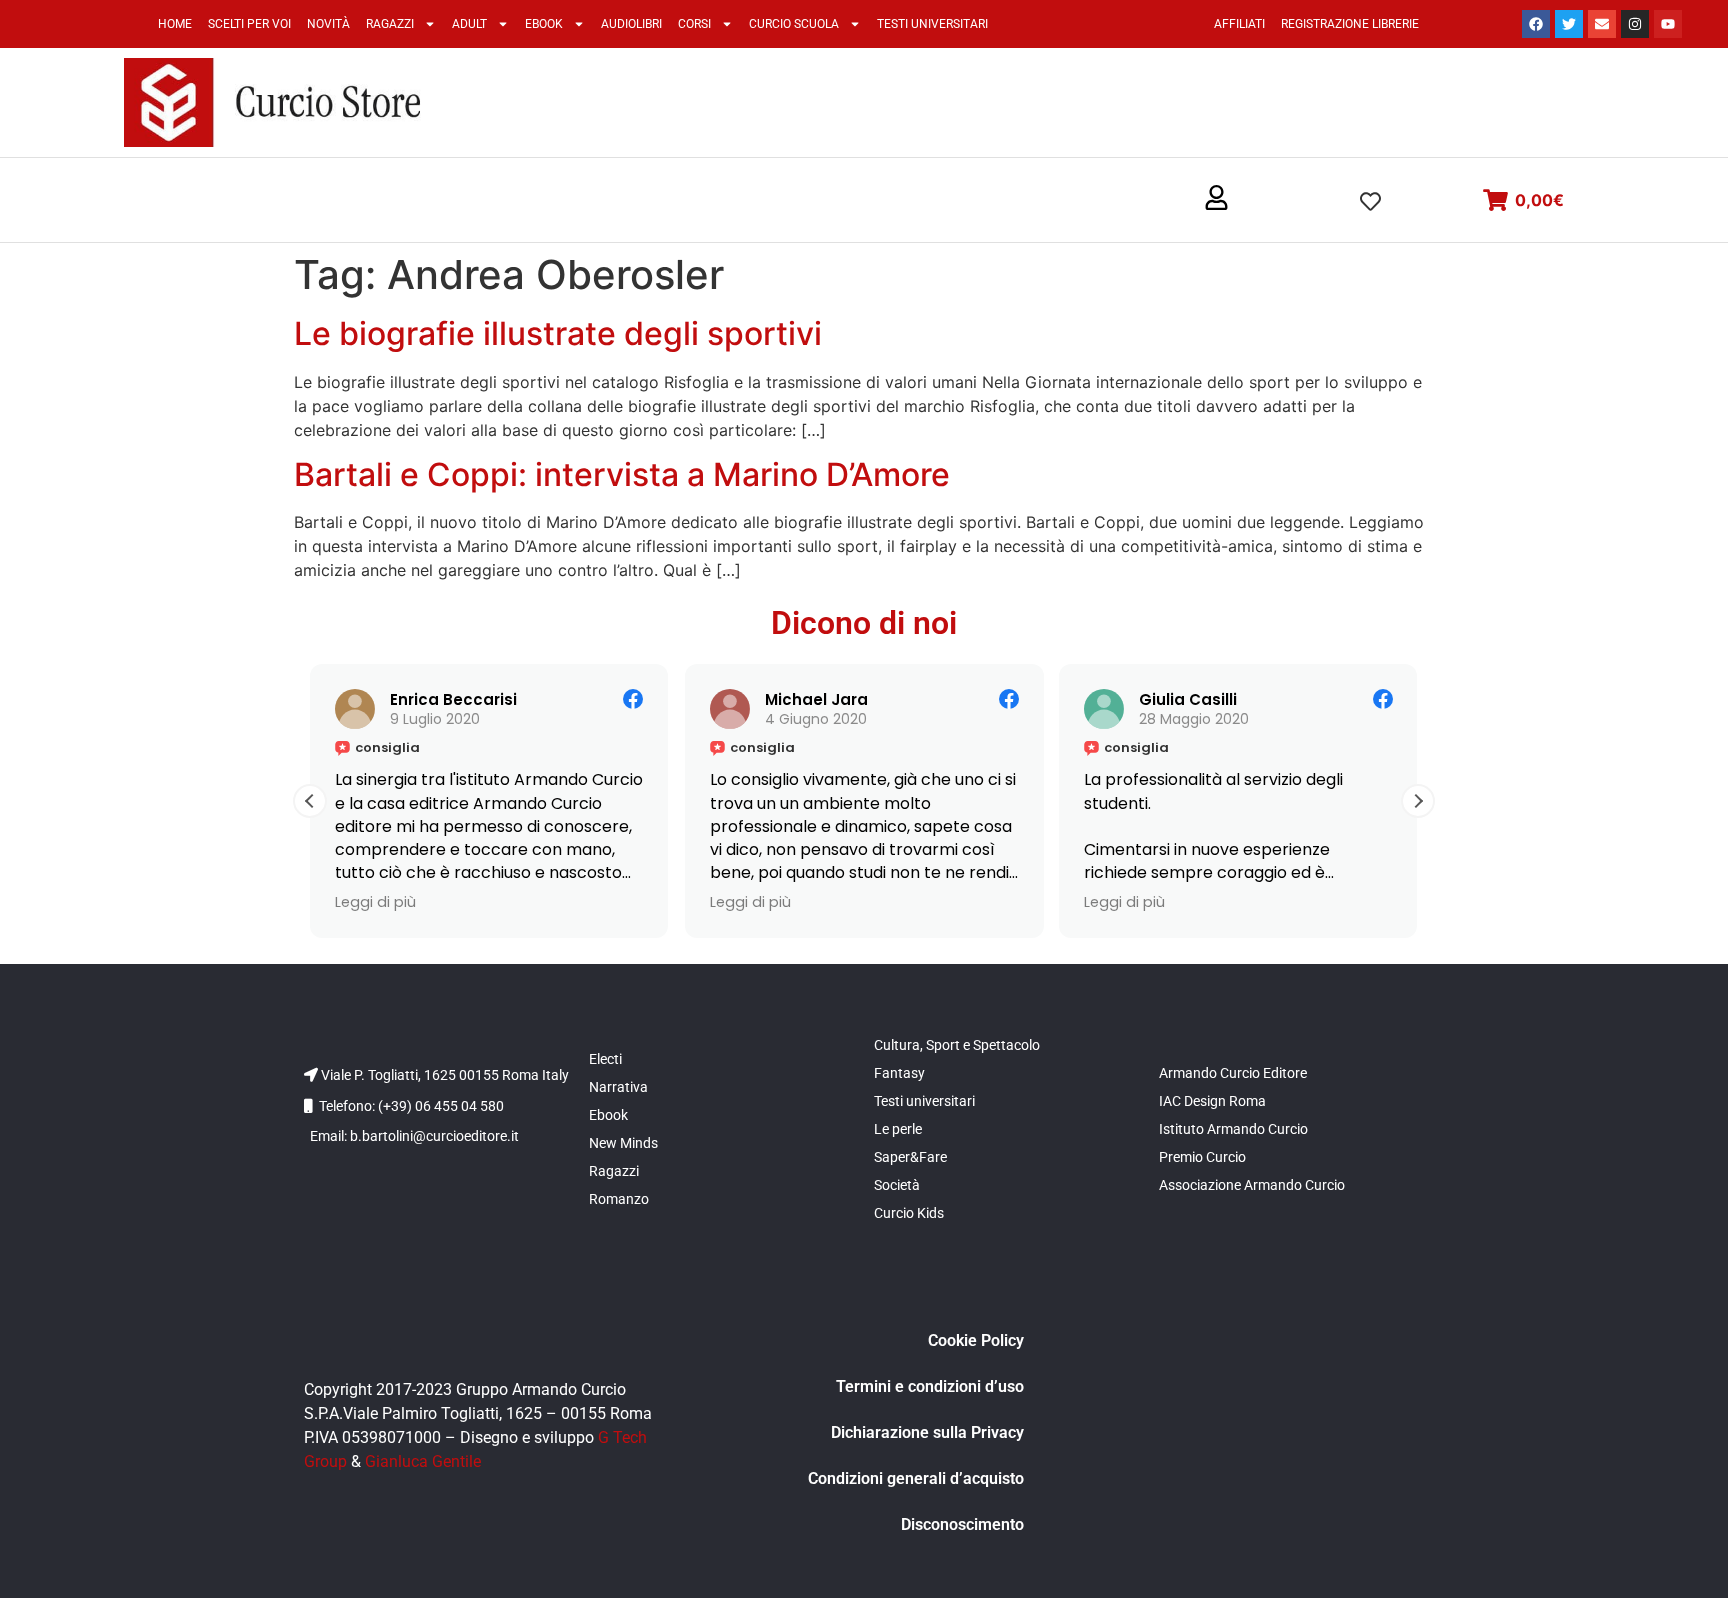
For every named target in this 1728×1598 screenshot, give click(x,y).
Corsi (694, 24)
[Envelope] (1602, 24)
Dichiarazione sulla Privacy (927, 1432)
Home (175, 24)
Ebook (544, 24)
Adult (469, 24)
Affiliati (1239, 24)
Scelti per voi (249, 24)
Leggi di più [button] (375, 902)
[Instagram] (1635, 24)
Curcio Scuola (794, 24)
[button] (1216, 199)
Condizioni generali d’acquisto (916, 1478)
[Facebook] (1536, 24)
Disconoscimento (962, 1524)
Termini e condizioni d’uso (930, 1386)
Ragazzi (390, 24)
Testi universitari (932, 24)
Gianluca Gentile (423, 1461)
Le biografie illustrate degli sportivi (558, 333)
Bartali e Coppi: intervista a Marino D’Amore (622, 474)
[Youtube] (1668, 24)
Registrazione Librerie (1350, 24)
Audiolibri (631, 24)
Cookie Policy (976, 1340)
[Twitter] (1569, 24)
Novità (328, 24)
